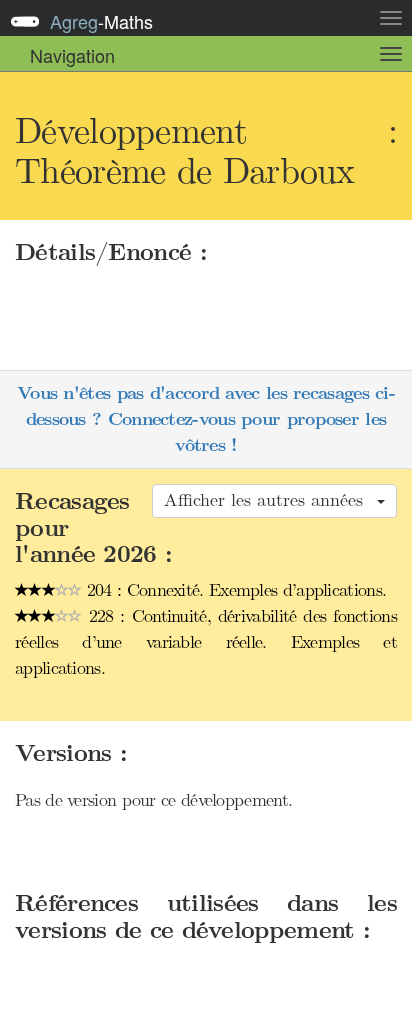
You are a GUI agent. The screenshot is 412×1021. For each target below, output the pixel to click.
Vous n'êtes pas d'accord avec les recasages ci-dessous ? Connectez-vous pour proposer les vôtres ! (206, 419)
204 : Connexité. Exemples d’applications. (234, 590)
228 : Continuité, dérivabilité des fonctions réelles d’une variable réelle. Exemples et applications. (206, 641)
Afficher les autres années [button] (269, 500)
